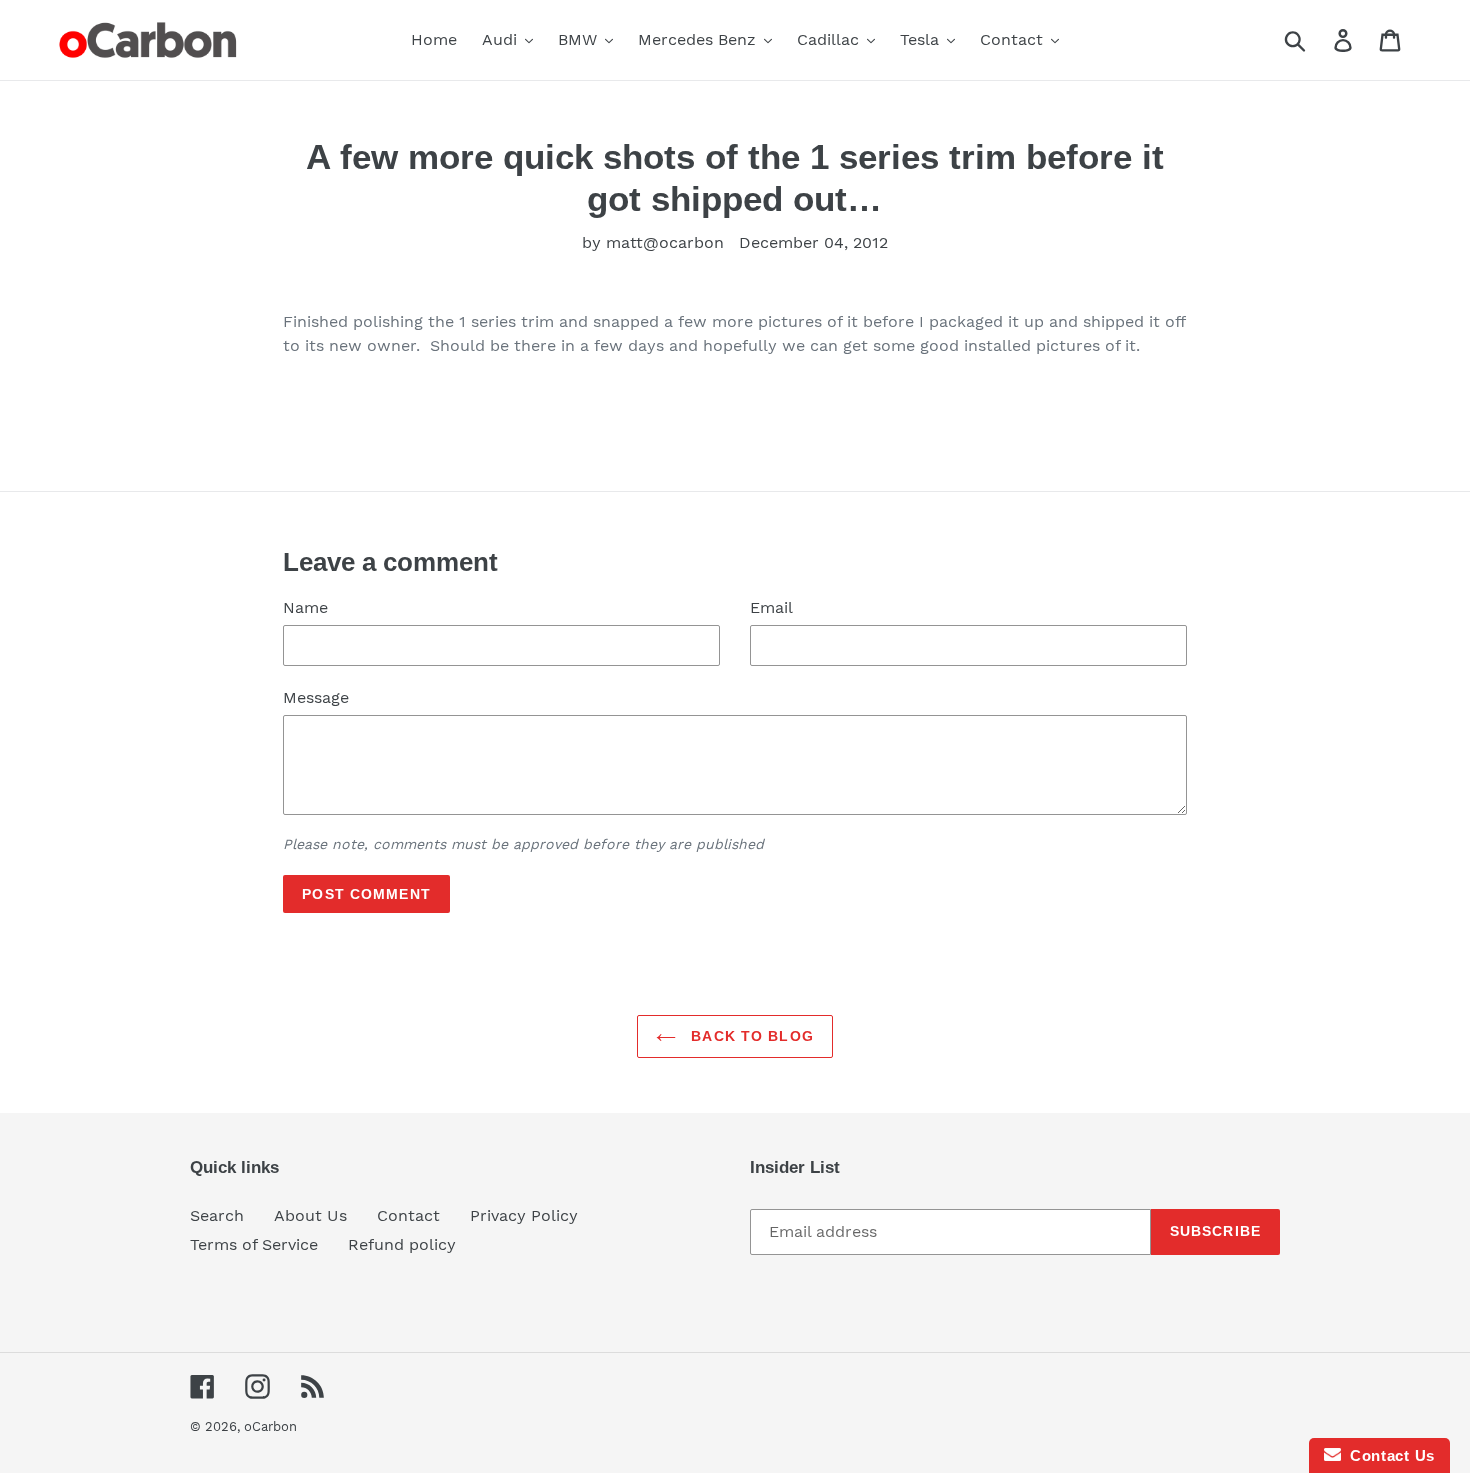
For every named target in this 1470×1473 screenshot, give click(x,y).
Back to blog (750, 1036)
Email (771, 607)
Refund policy (402, 1244)
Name (305, 607)
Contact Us (1388, 1455)
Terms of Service (254, 1244)
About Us (310, 1215)
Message (316, 697)
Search (217, 1215)
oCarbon (270, 1426)
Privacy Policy (524, 1215)
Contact (408, 1215)
